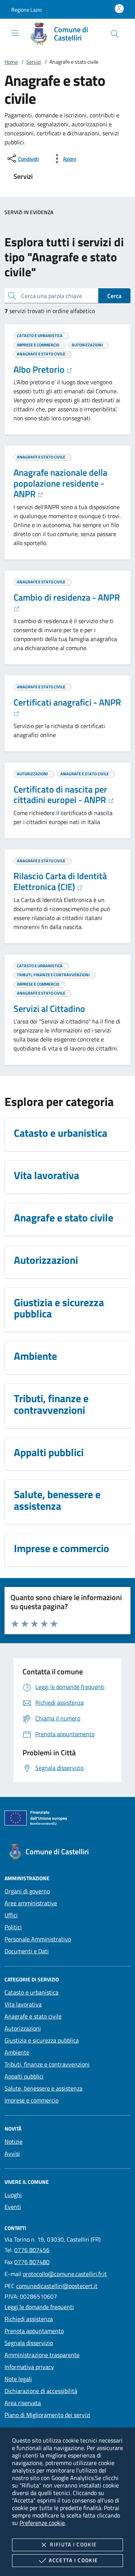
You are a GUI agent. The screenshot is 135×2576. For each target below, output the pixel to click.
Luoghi (13, 2195)
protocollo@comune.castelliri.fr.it (65, 2274)
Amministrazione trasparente (42, 2355)
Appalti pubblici (24, 2076)
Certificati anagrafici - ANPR (67, 702)
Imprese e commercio (31, 2100)
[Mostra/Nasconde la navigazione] (15, 33)
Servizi (34, 62)
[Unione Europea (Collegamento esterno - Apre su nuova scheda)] (67, 1819)
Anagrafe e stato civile (33, 2016)
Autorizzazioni (23, 2028)
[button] (26, 10)
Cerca (114, 296)
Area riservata (23, 2403)
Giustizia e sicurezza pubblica (42, 2040)
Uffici (11, 1915)
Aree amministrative (31, 1903)
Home (11, 62)
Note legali (18, 2379)
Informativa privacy (29, 2367)
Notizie (13, 2141)
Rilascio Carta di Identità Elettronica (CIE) (60, 881)
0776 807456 (32, 2250)
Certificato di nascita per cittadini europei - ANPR (61, 795)
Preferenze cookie (42, 2523)
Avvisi (12, 2153)
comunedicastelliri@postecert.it (57, 2286)
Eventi (13, 2207)
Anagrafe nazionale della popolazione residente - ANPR (60, 483)
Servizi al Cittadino (49, 1009)
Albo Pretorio (40, 369)
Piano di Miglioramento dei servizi (47, 2415)
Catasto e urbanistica (31, 1992)
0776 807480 (32, 2262)
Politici (13, 1927)
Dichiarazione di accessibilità (41, 2391)
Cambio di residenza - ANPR (67, 597)
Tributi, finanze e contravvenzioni (47, 2064)
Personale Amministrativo (38, 1939)
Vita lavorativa (23, 2004)
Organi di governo (27, 1891)
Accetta (73, 2560)
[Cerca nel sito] (115, 34)
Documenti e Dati (27, 1951)
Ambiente (17, 2052)
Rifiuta (73, 2544)
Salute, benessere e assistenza (43, 2088)
